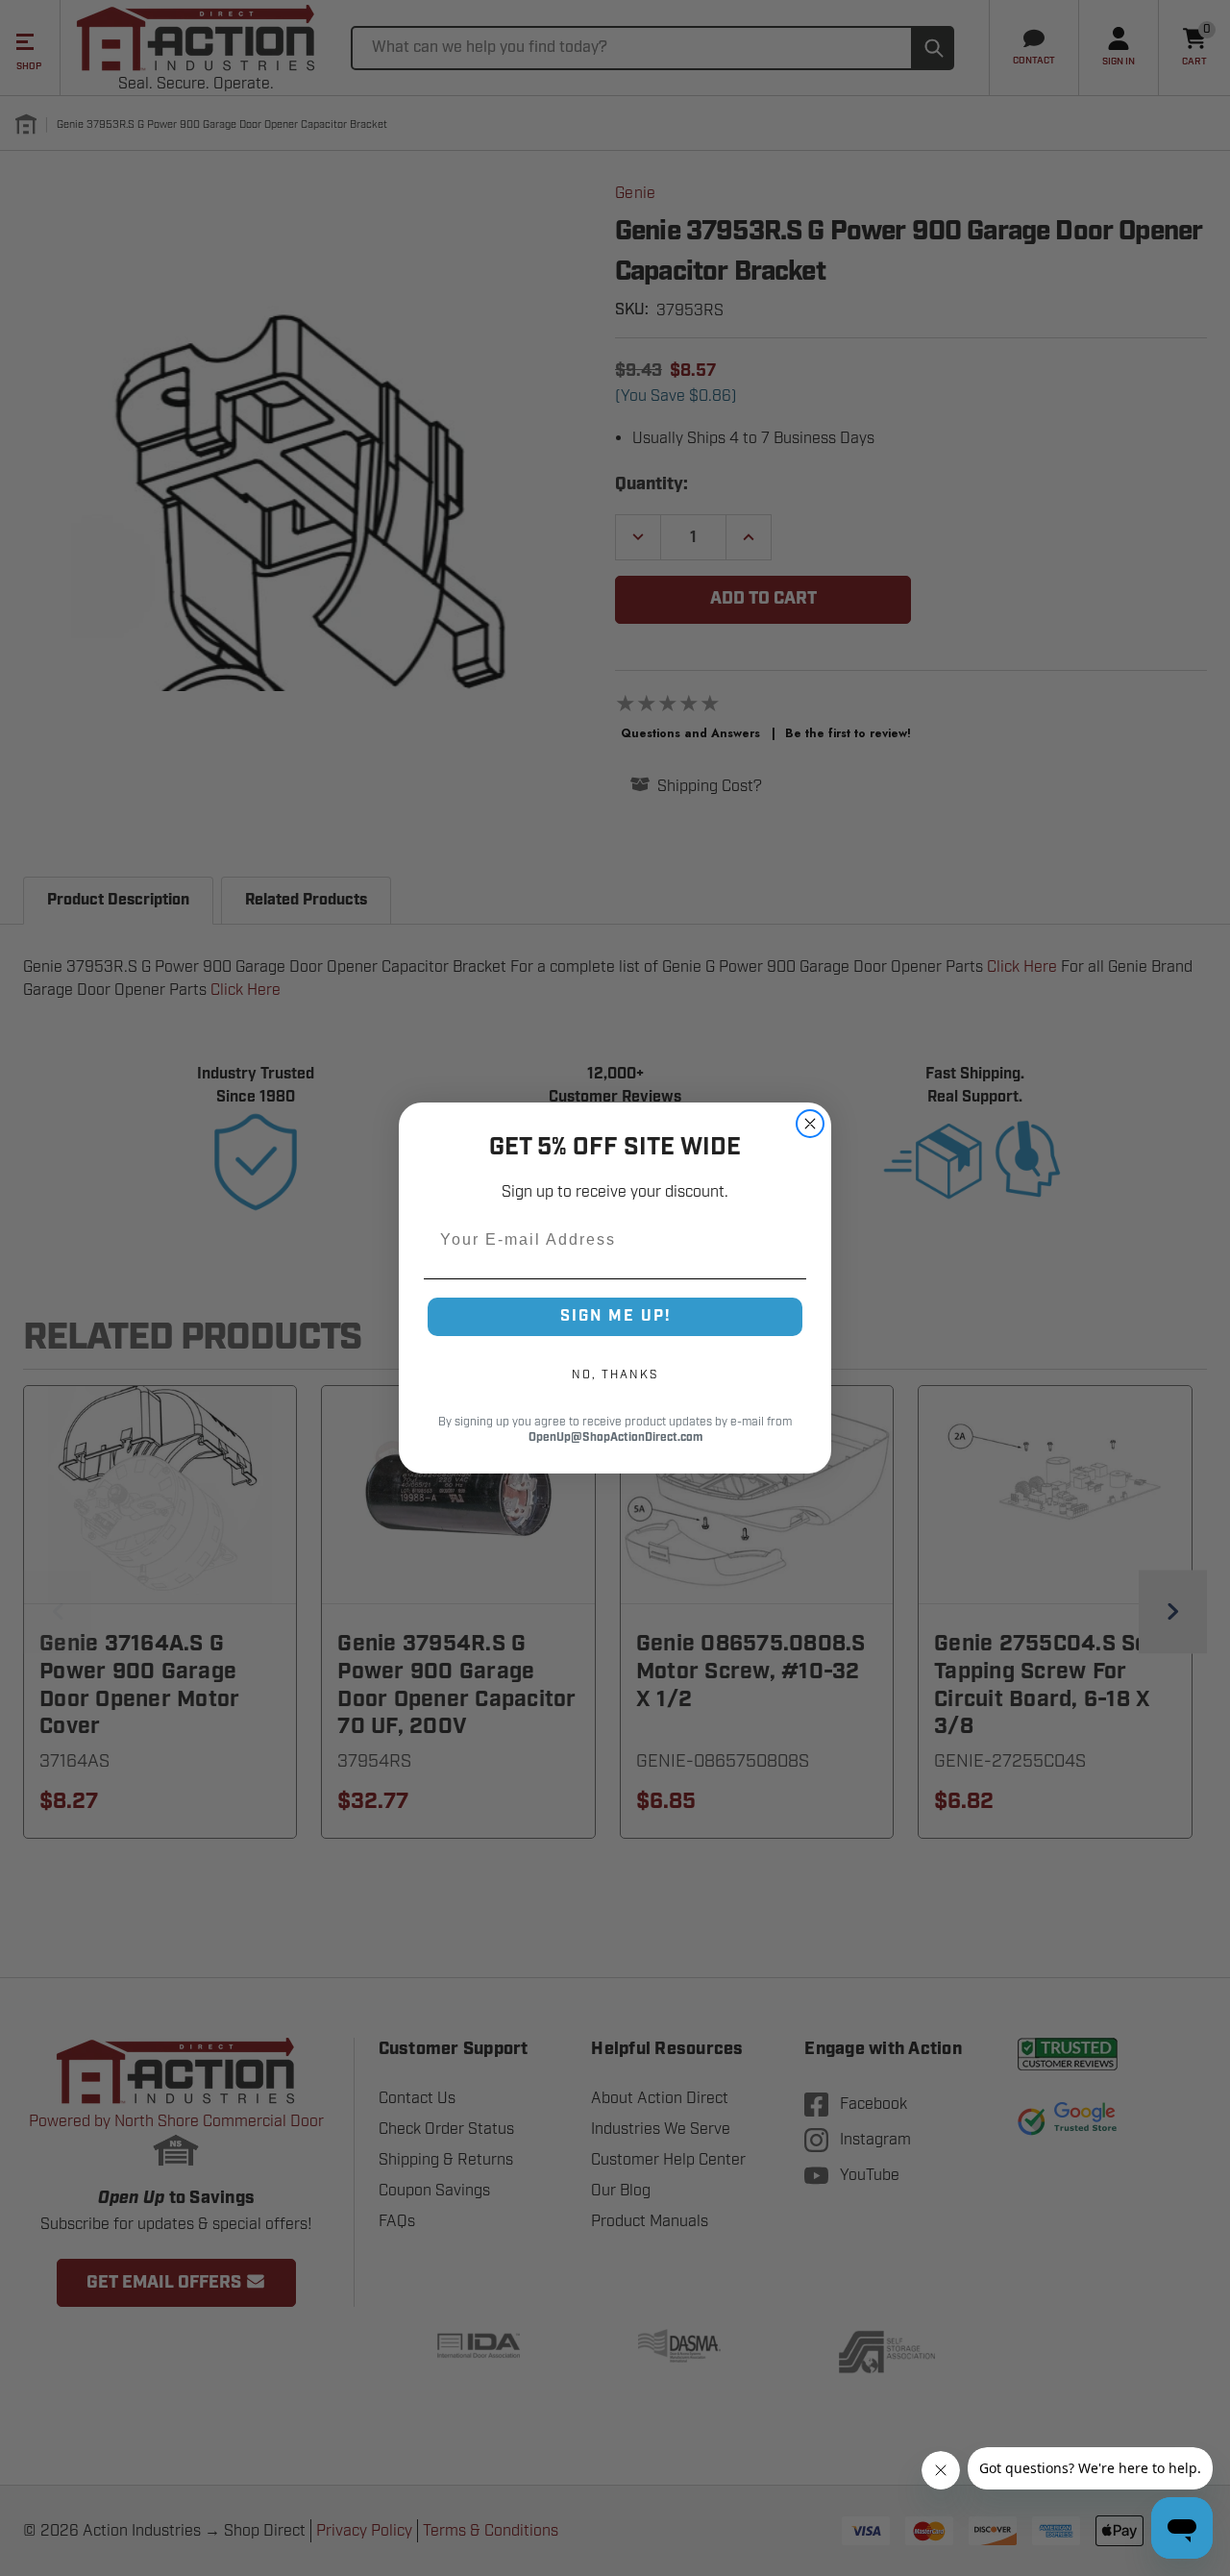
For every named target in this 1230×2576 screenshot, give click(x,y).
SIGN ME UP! (615, 1316)
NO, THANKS (615, 1375)
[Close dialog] (810, 1124)
